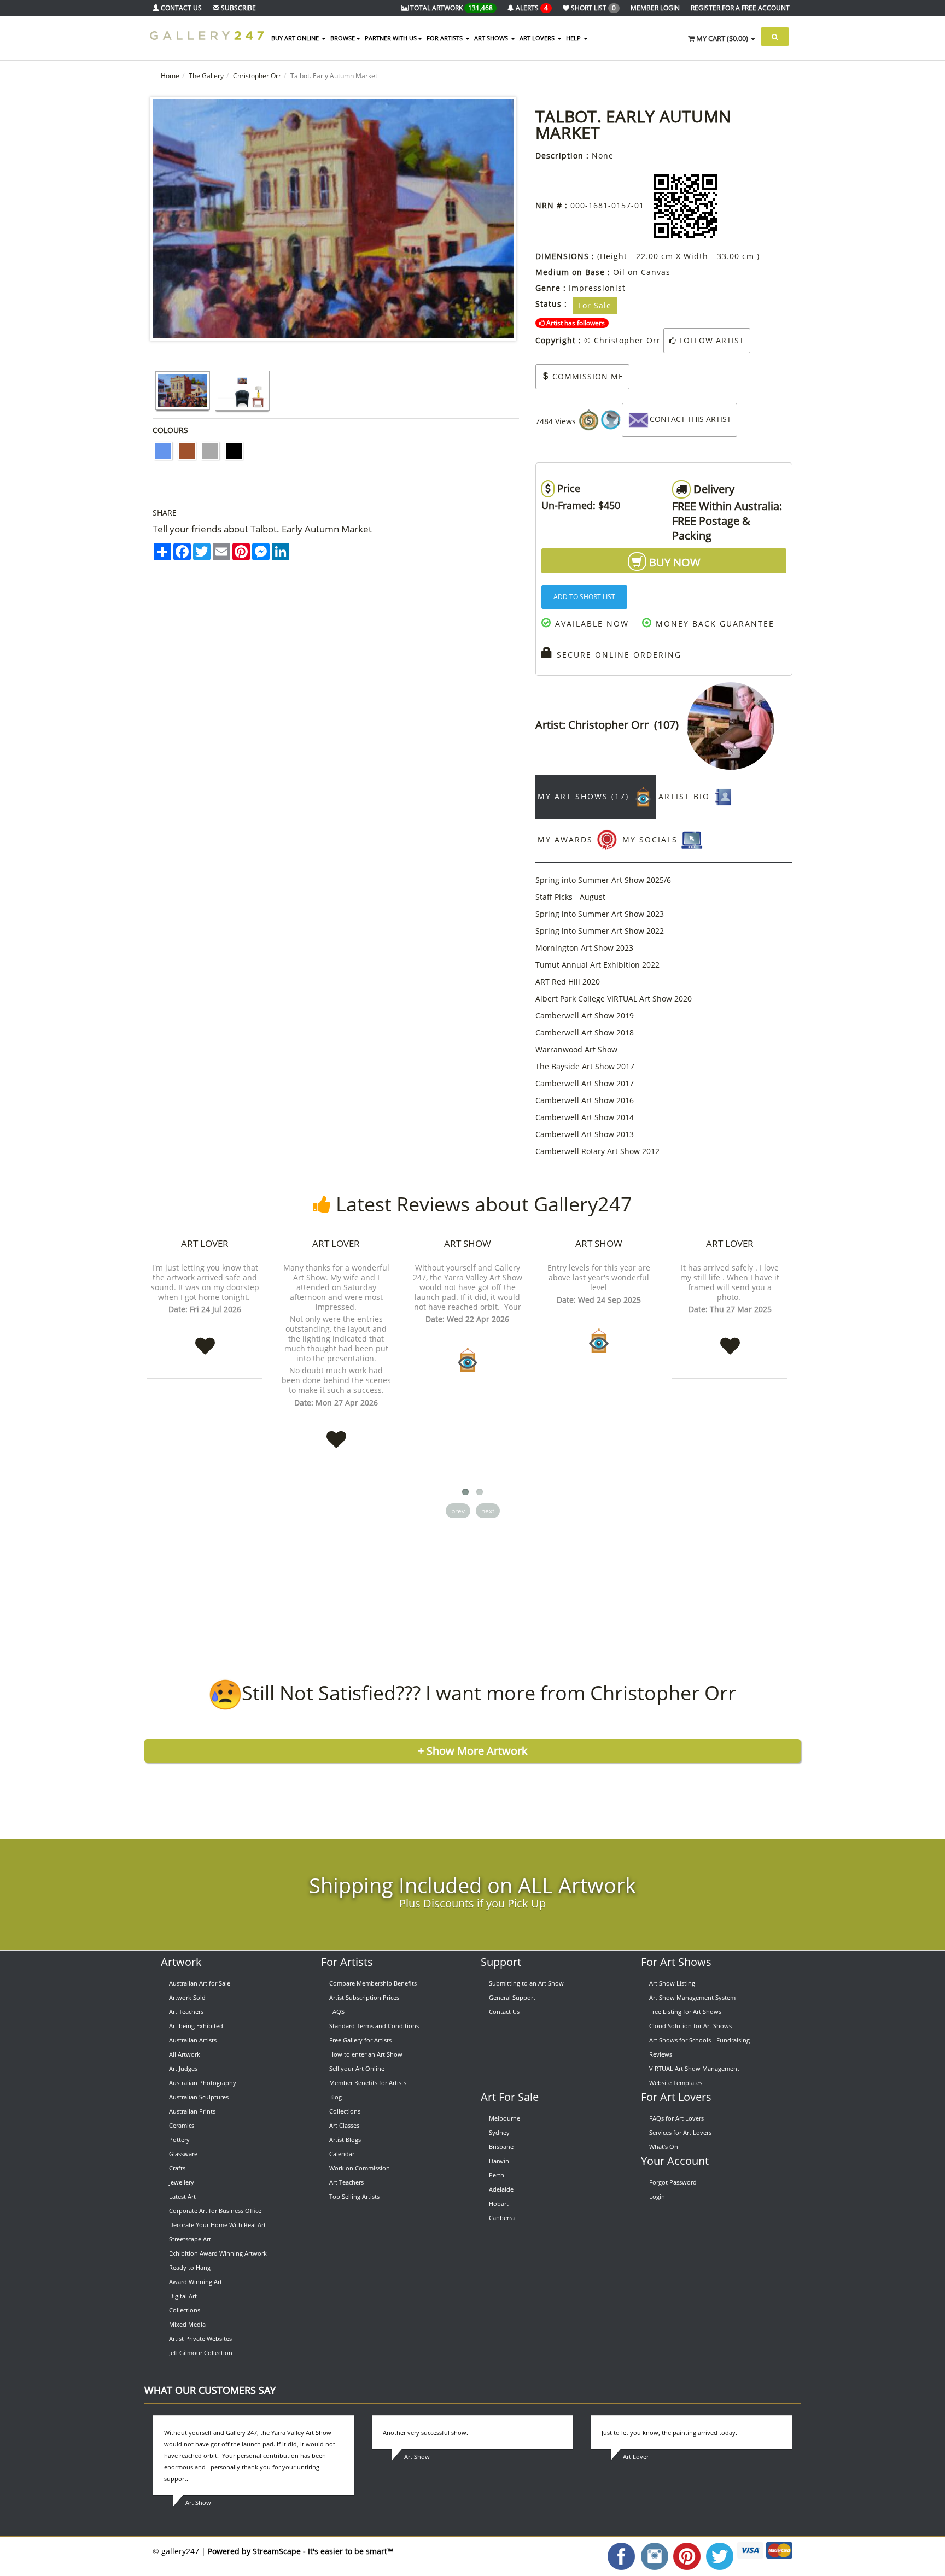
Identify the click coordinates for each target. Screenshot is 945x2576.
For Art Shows (676, 1962)
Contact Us (504, 2012)
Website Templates (676, 2083)
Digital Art (183, 2296)
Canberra (502, 2218)
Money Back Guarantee (713, 623)
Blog (336, 2097)
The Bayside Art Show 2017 (585, 1066)
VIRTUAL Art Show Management (694, 2068)
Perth (497, 2175)
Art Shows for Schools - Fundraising (699, 2040)
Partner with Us (391, 38)
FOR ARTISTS (445, 38)
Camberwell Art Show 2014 (585, 1117)
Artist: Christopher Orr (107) (611, 725)
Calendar (342, 2154)
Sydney (499, 2132)
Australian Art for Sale (200, 1983)
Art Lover (205, 1243)
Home (170, 76)
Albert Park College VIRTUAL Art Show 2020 (614, 999)
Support (501, 1962)
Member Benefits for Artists (368, 2083)
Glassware (183, 2154)
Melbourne (504, 2118)
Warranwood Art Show (576, 1049)
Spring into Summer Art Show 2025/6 (603, 880)
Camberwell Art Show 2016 (585, 1100)
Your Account (675, 2161)
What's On (664, 2147)
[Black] (234, 451)
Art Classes (344, 2125)
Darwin (499, 2161)
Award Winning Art (196, 2282)
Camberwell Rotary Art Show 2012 (597, 1151)
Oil (619, 272)
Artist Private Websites (200, 2338)
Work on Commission (360, 2168)
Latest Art (182, 2196)
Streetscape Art (190, 2239)
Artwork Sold (187, 1997)
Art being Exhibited (196, 2026)
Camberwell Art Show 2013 (585, 1134)
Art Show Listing (672, 1983)
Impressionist (597, 288)
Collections (185, 2310)
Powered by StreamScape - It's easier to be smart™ (301, 2551)
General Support (512, 1997)
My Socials (652, 839)
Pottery (179, 2139)
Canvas (656, 272)
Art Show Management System (692, 1997)
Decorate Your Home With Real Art (217, 2225)
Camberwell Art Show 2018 (585, 1032)
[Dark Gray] (210, 451)
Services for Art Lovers (680, 2132)
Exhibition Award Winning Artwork (218, 2253)
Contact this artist (690, 419)
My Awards (567, 839)
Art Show (468, 1243)
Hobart (499, 2203)
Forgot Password (673, 2182)
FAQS (337, 2012)
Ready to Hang (190, 2267)
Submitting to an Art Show (526, 1983)
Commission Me (587, 376)
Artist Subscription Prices (364, 1997)
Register (740, 8)
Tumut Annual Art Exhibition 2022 (597, 965)
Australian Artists (193, 2040)
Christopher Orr (257, 76)
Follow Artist (710, 340)
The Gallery (206, 76)
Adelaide (501, 2189)
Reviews (661, 2054)
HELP (574, 38)
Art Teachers (186, 2012)
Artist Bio (686, 796)
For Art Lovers (676, 2097)
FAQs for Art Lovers (676, 2118)
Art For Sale (510, 2097)
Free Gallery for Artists (360, 2040)
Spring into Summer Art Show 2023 (600, 914)
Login (657, 2196)
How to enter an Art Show (366, 2054)
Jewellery (182, 2182)
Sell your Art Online (357, 2068)
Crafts (177, 2168)
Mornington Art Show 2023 (584, 948)
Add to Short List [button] (584, 597)
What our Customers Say (210, 2390)
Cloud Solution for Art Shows (690, 2026)
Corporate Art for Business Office (215, 2211)
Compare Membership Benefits (373, 1983)
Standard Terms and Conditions (374, 2026)
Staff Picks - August (570, 897)
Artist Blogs (345, 2139)
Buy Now (673, 562)
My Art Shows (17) (585, 796)
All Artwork (185, 2054)
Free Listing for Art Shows (685, 2012)
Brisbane (501, 2147)
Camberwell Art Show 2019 (585, 1015)
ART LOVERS (538, 38)
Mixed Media (187, 2324)
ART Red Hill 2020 (568, 982)
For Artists (347, 1962)
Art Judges (183, 2068)
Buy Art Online (296, 38)
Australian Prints (192, 2111)
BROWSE (343, 38)
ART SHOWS (492, 38)
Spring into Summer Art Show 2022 (600, 931)
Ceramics (182, 2125)
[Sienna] (187, 451)
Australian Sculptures (199, 2097)
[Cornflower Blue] (163, 451)
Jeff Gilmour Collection (201, 2353)
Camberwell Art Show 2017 (585, 1083)
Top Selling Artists (354, 2196)
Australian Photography (203, 2083)
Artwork (181, 1962)
